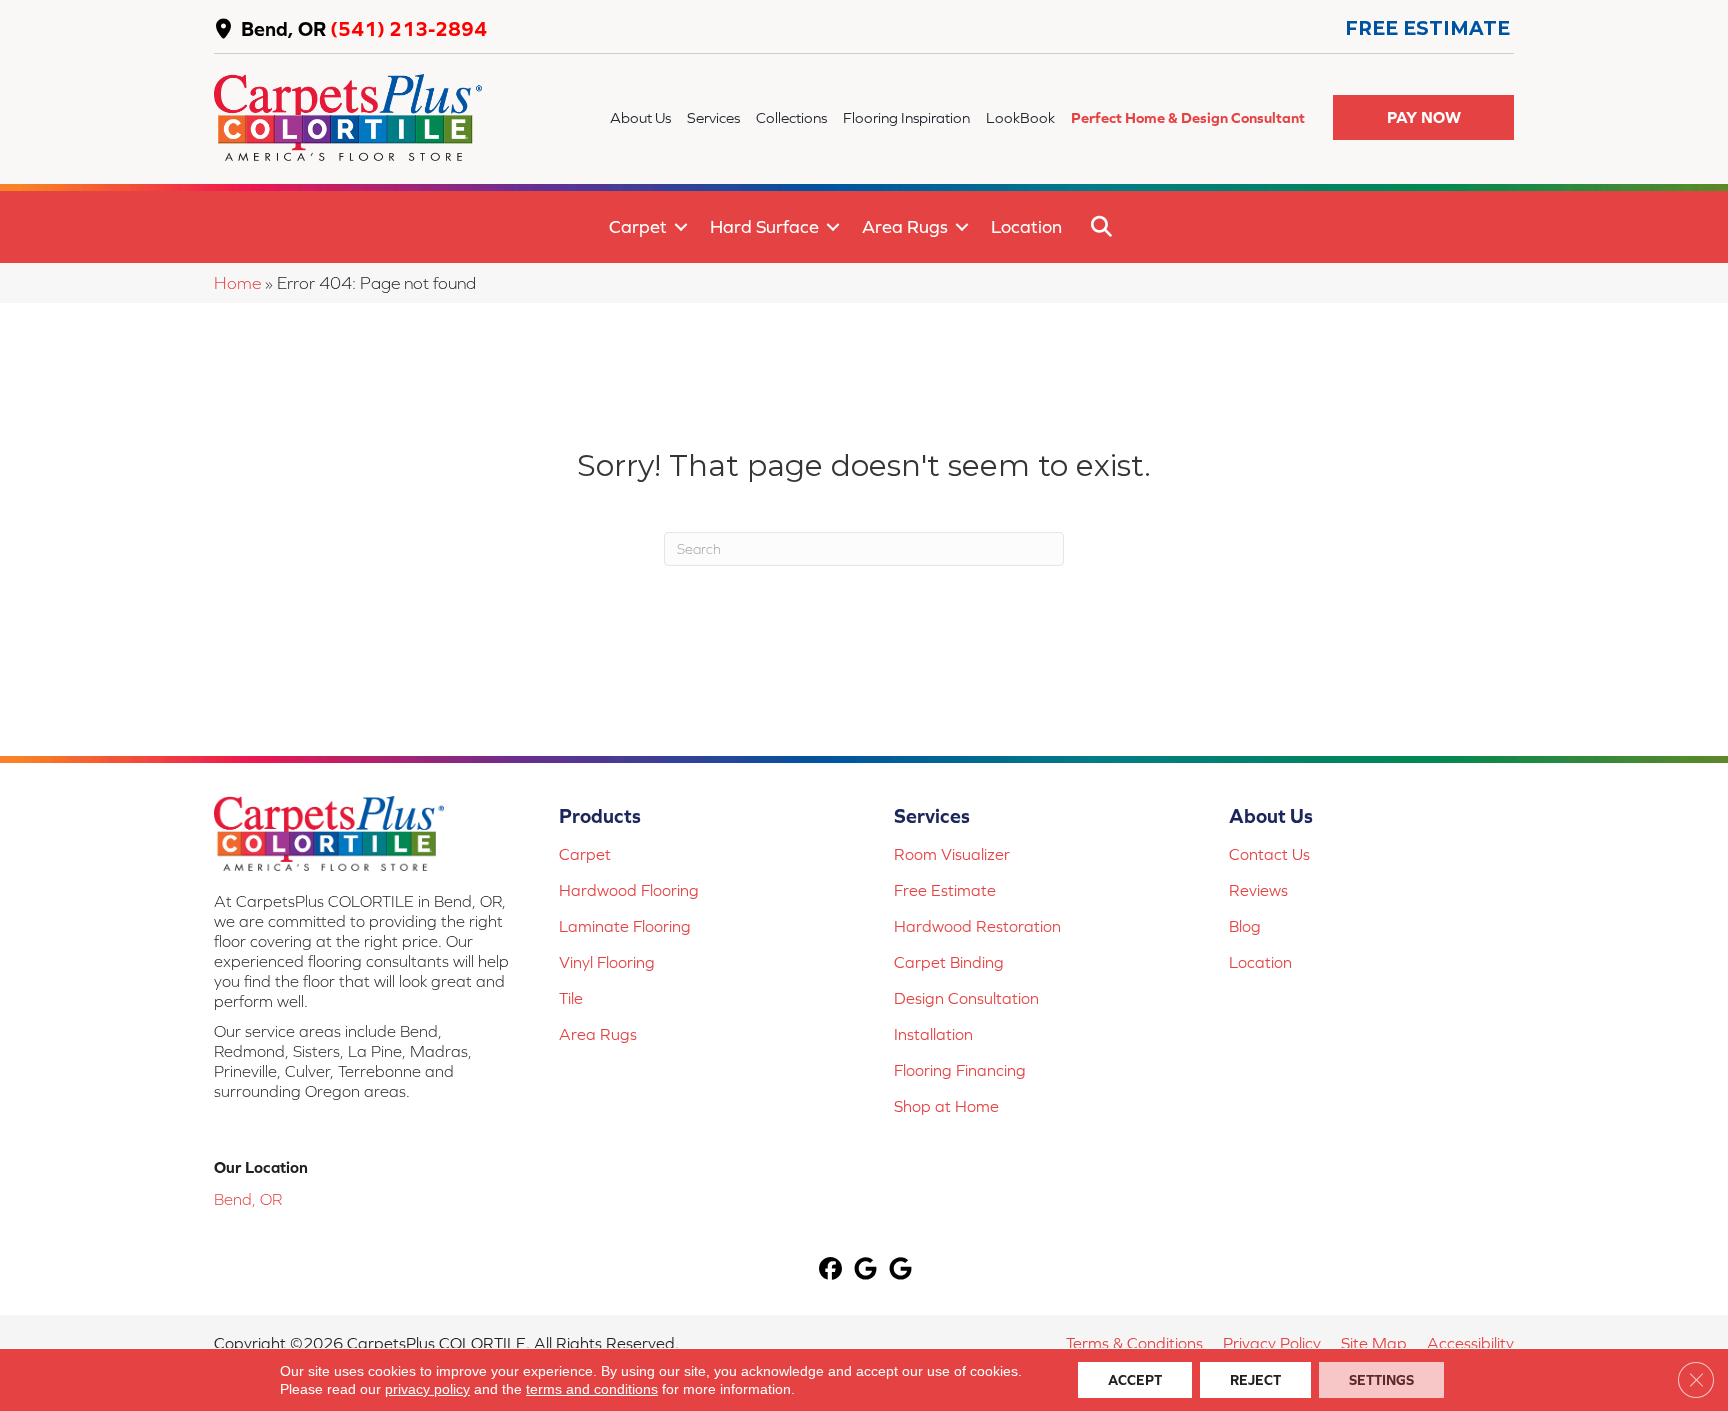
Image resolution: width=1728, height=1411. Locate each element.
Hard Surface (764, 226)
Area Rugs (905, 226)
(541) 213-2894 (408, 28)
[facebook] (831, 1270)
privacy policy (427, 1389)
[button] (1423, 117)
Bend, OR (283, 28)
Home (237, 283)
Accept (1135, 1380)
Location (1026, 226)
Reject (1255, 1380)
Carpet (638, 226)
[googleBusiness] (866, 1270)
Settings (1381, 1380)
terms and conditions (592, 1389)
